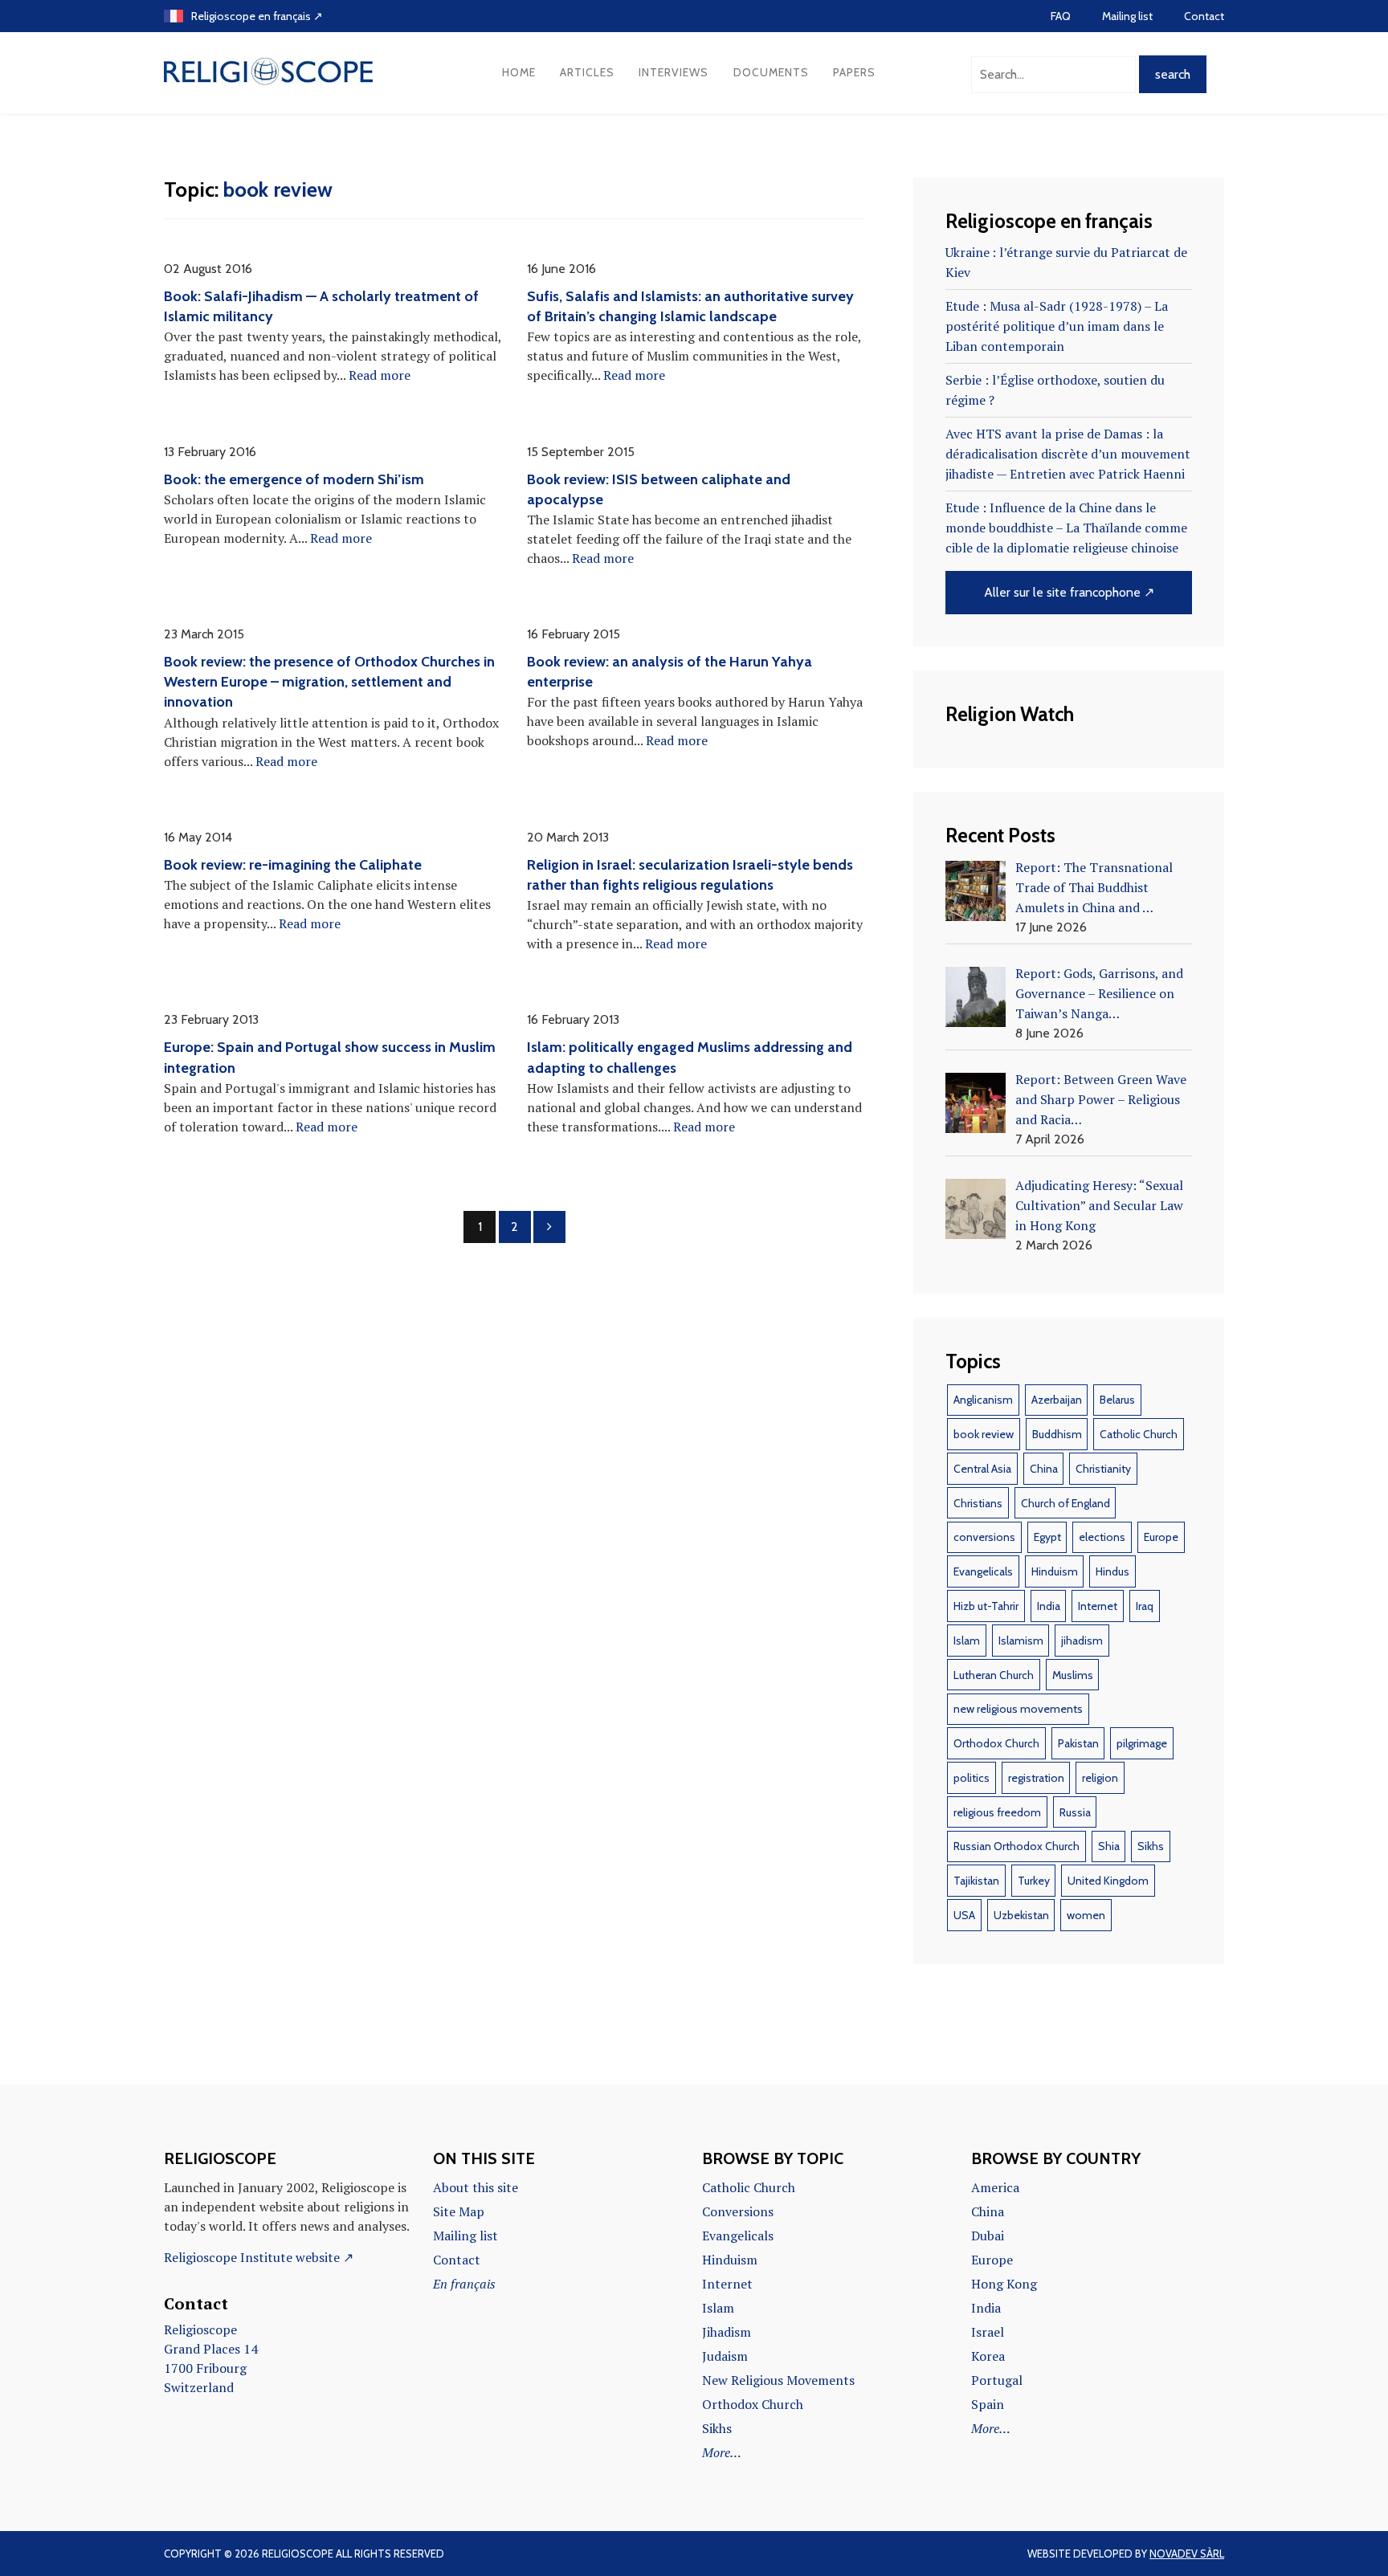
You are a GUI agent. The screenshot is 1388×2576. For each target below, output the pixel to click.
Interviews (674, 72)
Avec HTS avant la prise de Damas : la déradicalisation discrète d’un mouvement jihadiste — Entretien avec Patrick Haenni (1068, 454)
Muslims (1073, 1675)
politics (972, 1778)
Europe (1161, 1537)
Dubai (988, 2236)
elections (1102, 1537)
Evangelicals (983, 1571)
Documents (771, 72)
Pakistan (1078, 1743)
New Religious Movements (778, 2380)
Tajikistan (976, 1881)
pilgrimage (1142, 1743)
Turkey (1034, 1881)
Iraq (1145, 1606)
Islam (967, 1641)
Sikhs (1151, 1846)
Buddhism (1057, 1434)
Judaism (725, 2356)
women (1086, 1915)
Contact (1204, 16)
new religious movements (1018, 1709)
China (1044, 1469)
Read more (380, 375)
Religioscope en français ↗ (257, 16)
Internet (1098, 1606)
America (995, 2187)
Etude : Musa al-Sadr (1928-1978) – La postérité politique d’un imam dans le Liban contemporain (1057, 326)
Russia (1075, 1812)
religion (1100, 1778)
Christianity (1103, 1469)
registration (1036, 1778)
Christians (978, 1503)
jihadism (1082, 1641)
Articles (587, 72)
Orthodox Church (996, 1743)
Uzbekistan (1021, 1915)
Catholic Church (1139, 1434)
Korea (988, 2356)
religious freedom (997, 1812)
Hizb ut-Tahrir (986, 1606)
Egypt (1047, 1537)
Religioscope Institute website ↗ (259, 2257)
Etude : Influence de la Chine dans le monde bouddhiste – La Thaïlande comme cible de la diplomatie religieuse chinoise (1066, 528)
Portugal (997, 2380)
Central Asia (982, 1469)
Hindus (1112, 1571)
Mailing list (1127, 16)
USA (964, 1915)
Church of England (1065, 1503)
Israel (988, 2332)
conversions (984, 1537)
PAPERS (854, 72)
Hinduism (1055, 1571)
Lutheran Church (994, 1675)
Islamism (1021, 1641)
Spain (988, 2404)
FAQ (1061, 16)
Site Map (459, 2211)
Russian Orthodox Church (1017, 1846)
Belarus (1117, 1400)
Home (519, 72)
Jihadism (727, 2332)
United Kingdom (1108, 1881)
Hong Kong (1004, 2284)
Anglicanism (983, 1400)
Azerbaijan (1057, 1400)
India (1049, 1606)
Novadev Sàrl (1187, 2554)
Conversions (738, 2211)
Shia (1109, 1846)
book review (984, 1434)
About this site (476, 2187)
